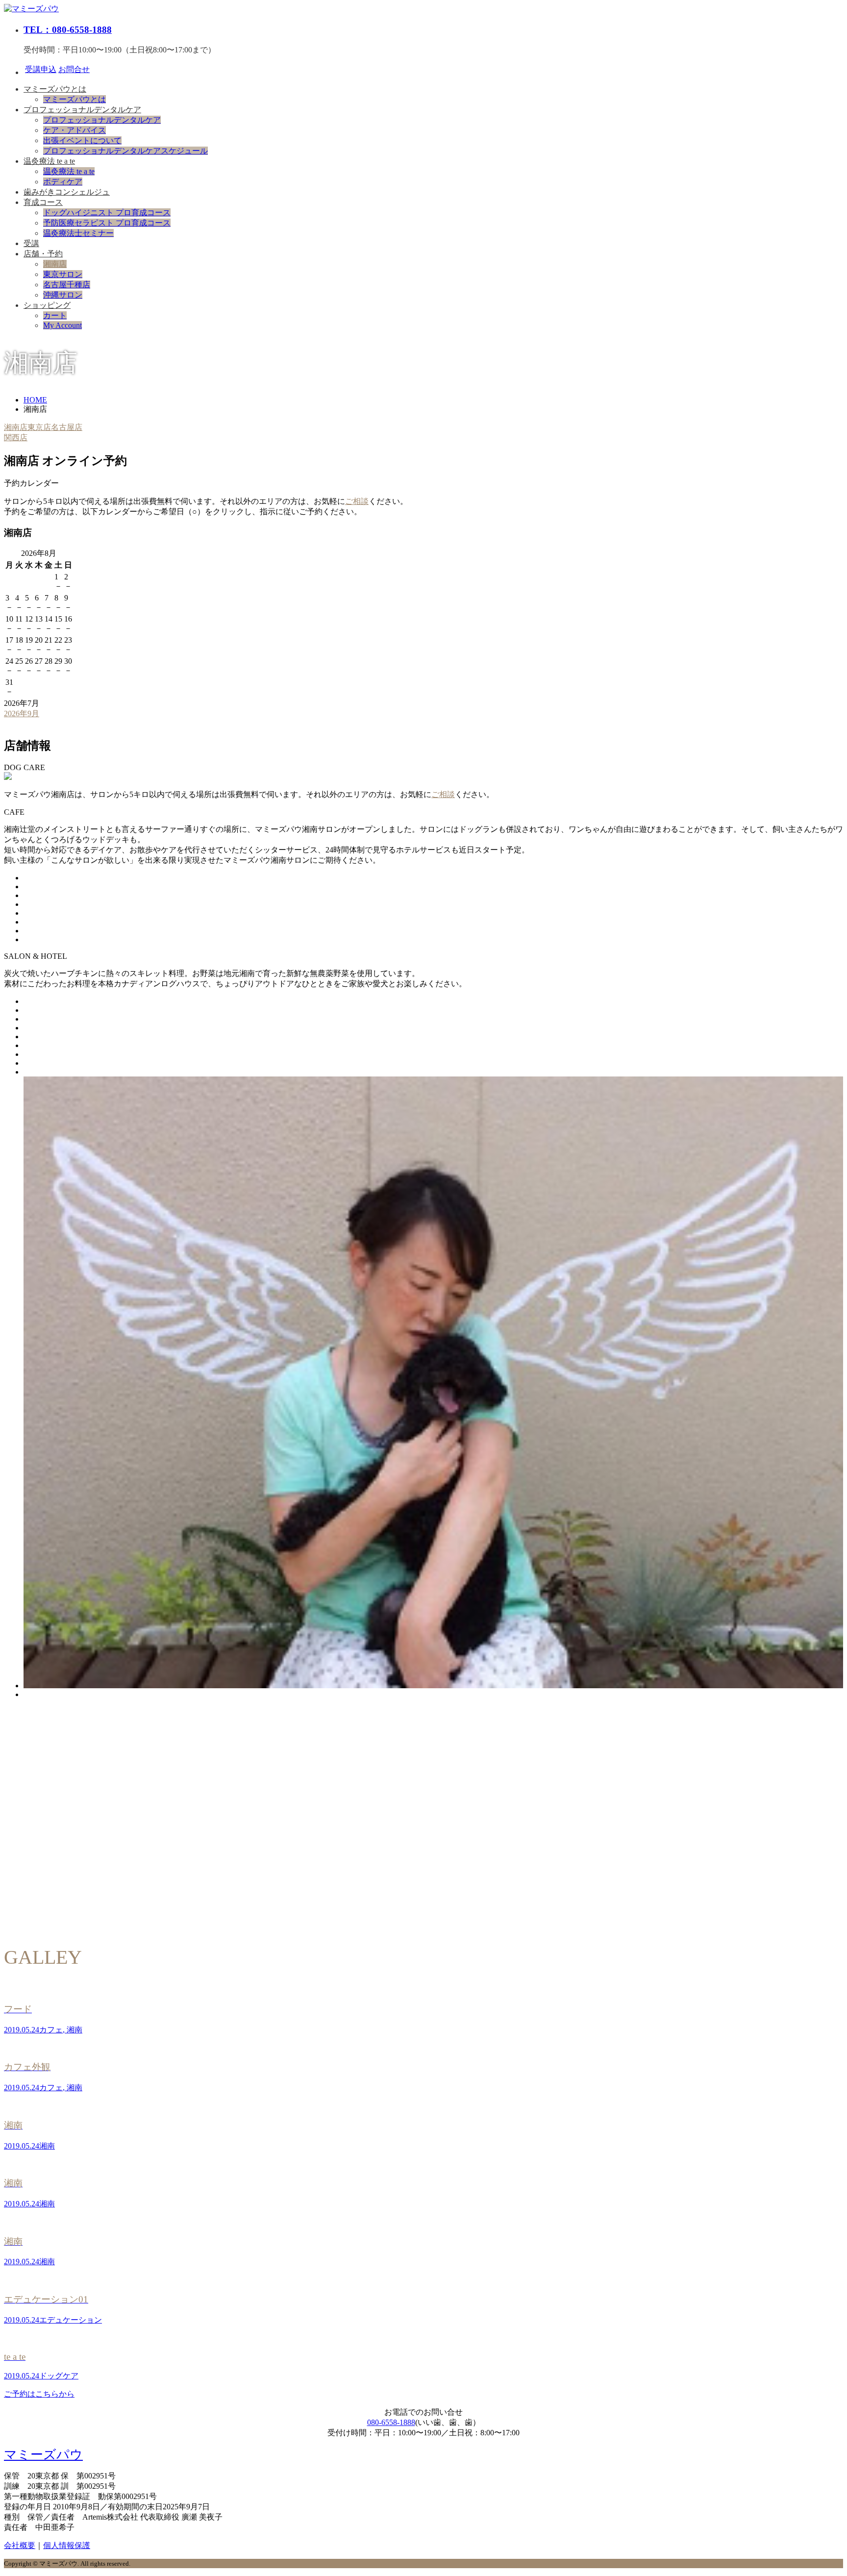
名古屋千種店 (67, 285)
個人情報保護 (67, 2545)
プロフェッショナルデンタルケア (82, 110)
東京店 (39, 427)
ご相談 (357, 501)
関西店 (16, 438)
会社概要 (20, 2545)
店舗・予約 (43, 254)
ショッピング (47, 305)
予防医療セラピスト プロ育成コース (107, 223)
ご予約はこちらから (39, 2394)
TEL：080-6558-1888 (68, 30)
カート (55, 315)
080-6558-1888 (391, 2422)
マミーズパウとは (55, 89)
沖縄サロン (63, 295)
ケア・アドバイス (75, 130)
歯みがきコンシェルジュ (67, 192)
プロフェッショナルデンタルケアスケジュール (125, 151)
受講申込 (41, 69)
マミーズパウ (43, 2455)
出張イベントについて (82, 140)
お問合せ (74, 69)
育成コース (43, 202)
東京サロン (63, 274)
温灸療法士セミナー (78, 233)
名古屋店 (67, 427)
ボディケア (63, 182)
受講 (31, 243)
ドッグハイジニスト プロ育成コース (107, 213)
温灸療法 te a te (49, 161)
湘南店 (55, 264)
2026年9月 (22, 713)
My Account (62, 325)
